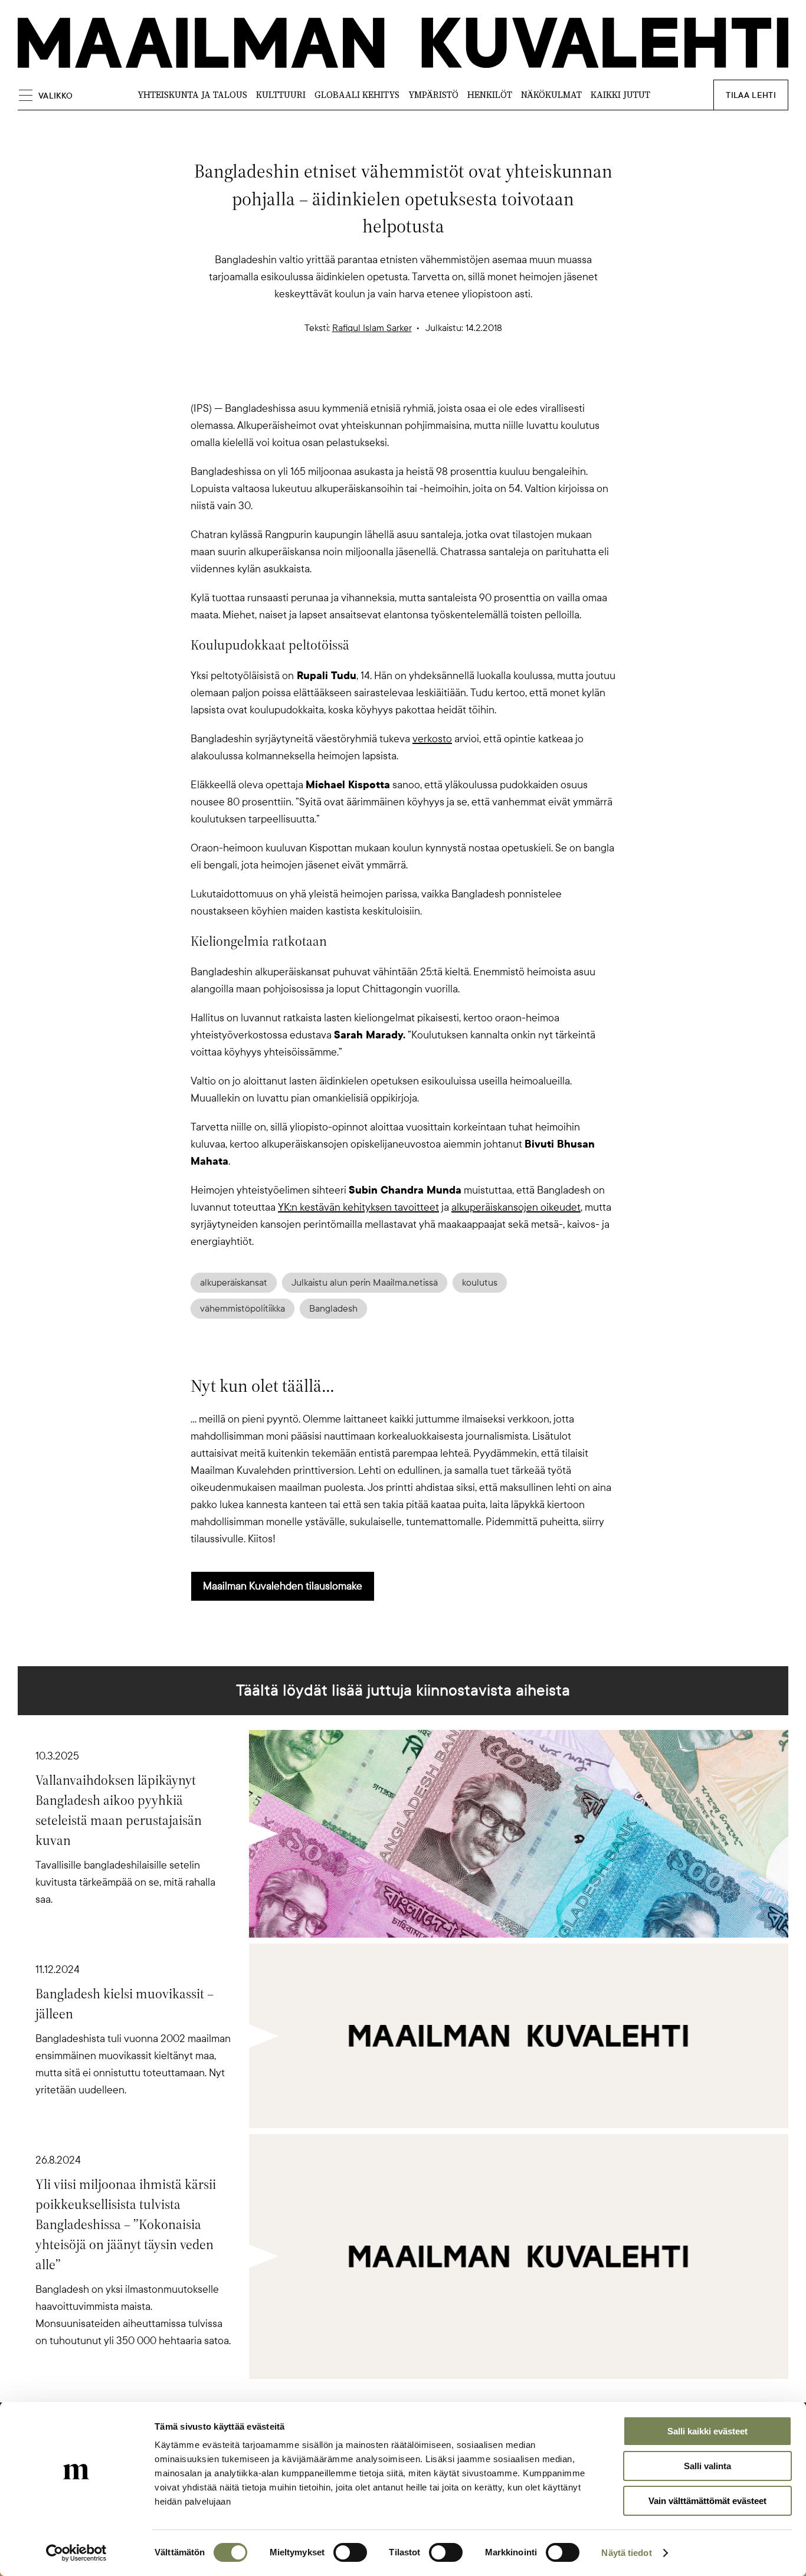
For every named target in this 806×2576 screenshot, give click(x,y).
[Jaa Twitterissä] (346, 379)
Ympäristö (433, 95)
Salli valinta (707, 2466)
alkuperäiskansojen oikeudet (516, 1207)
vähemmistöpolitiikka (243, 1309)
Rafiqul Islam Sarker (372, 328)
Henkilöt (490, 95)
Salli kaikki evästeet (707, 2431)
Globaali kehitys (357, 95)
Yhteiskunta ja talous (192, 95)
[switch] (350, 2552)
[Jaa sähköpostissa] (460, 379)
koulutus (480, 1283)
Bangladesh (333, 1309)
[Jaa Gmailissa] (384, 379)
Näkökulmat (551, 95)
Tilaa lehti (751, 95)
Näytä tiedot (626, 2553)
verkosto (432, 739)
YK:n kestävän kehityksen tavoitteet (358, 1207)
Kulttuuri (281, 95)
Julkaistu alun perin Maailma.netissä (365, 1283)
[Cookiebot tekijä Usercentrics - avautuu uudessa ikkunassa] (76, 2553)
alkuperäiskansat (234, 1283)
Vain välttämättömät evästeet (707, 2501)
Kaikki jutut (620, 95)
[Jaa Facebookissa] (422, 379)
